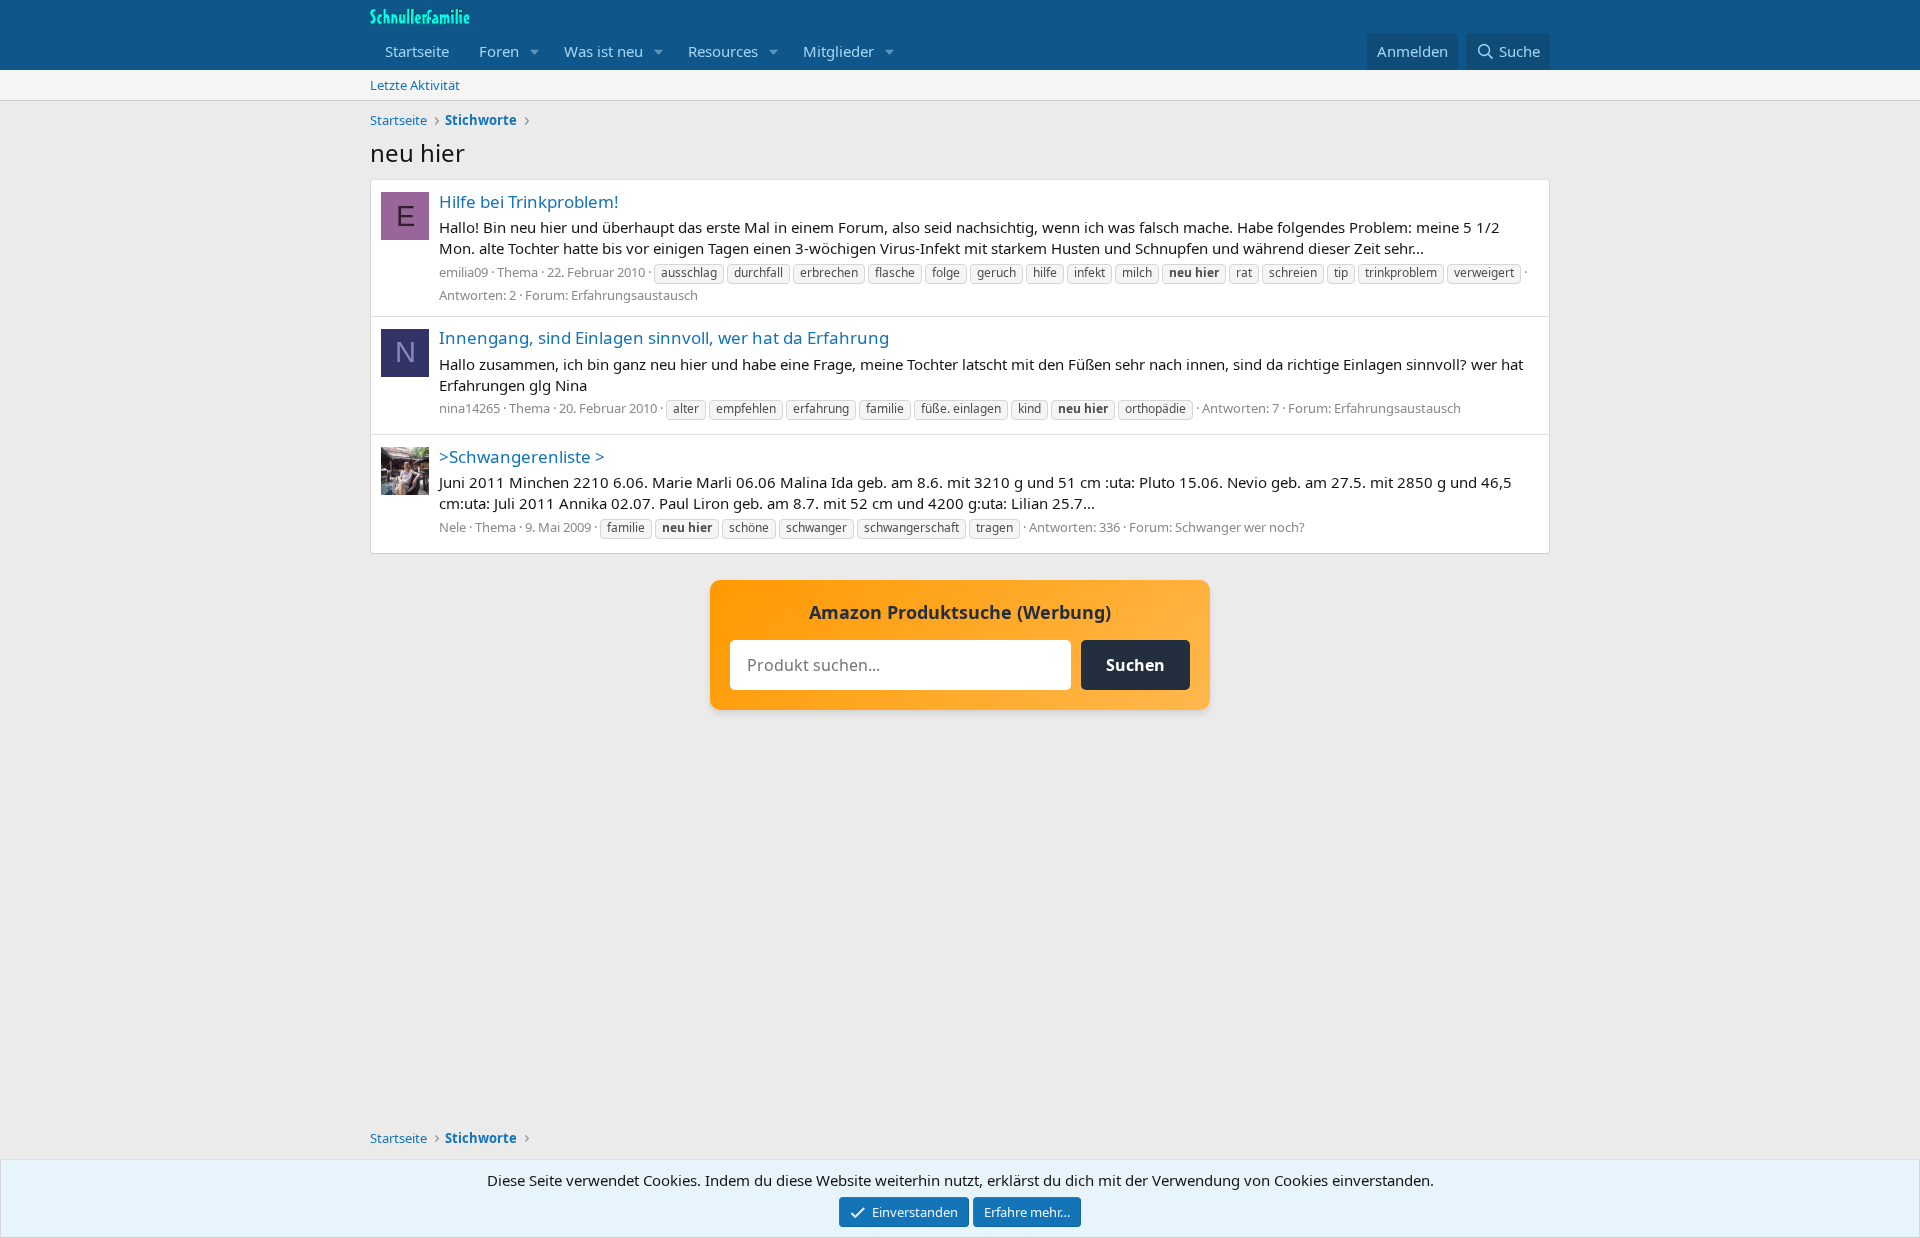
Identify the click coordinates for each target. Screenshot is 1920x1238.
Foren (499, 51)
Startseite (417, 51)
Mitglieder (838, 51)
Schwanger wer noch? (1240, 527)
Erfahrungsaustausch (634, 295)
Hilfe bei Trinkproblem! (529, 201)
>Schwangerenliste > (522, 456)
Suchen (1135, 665)
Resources (723, 51)
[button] (535, 51)
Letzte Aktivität (415, 85)
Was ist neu (603, 51)
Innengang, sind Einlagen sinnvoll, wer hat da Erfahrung (664, 337)
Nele (452, 527)
